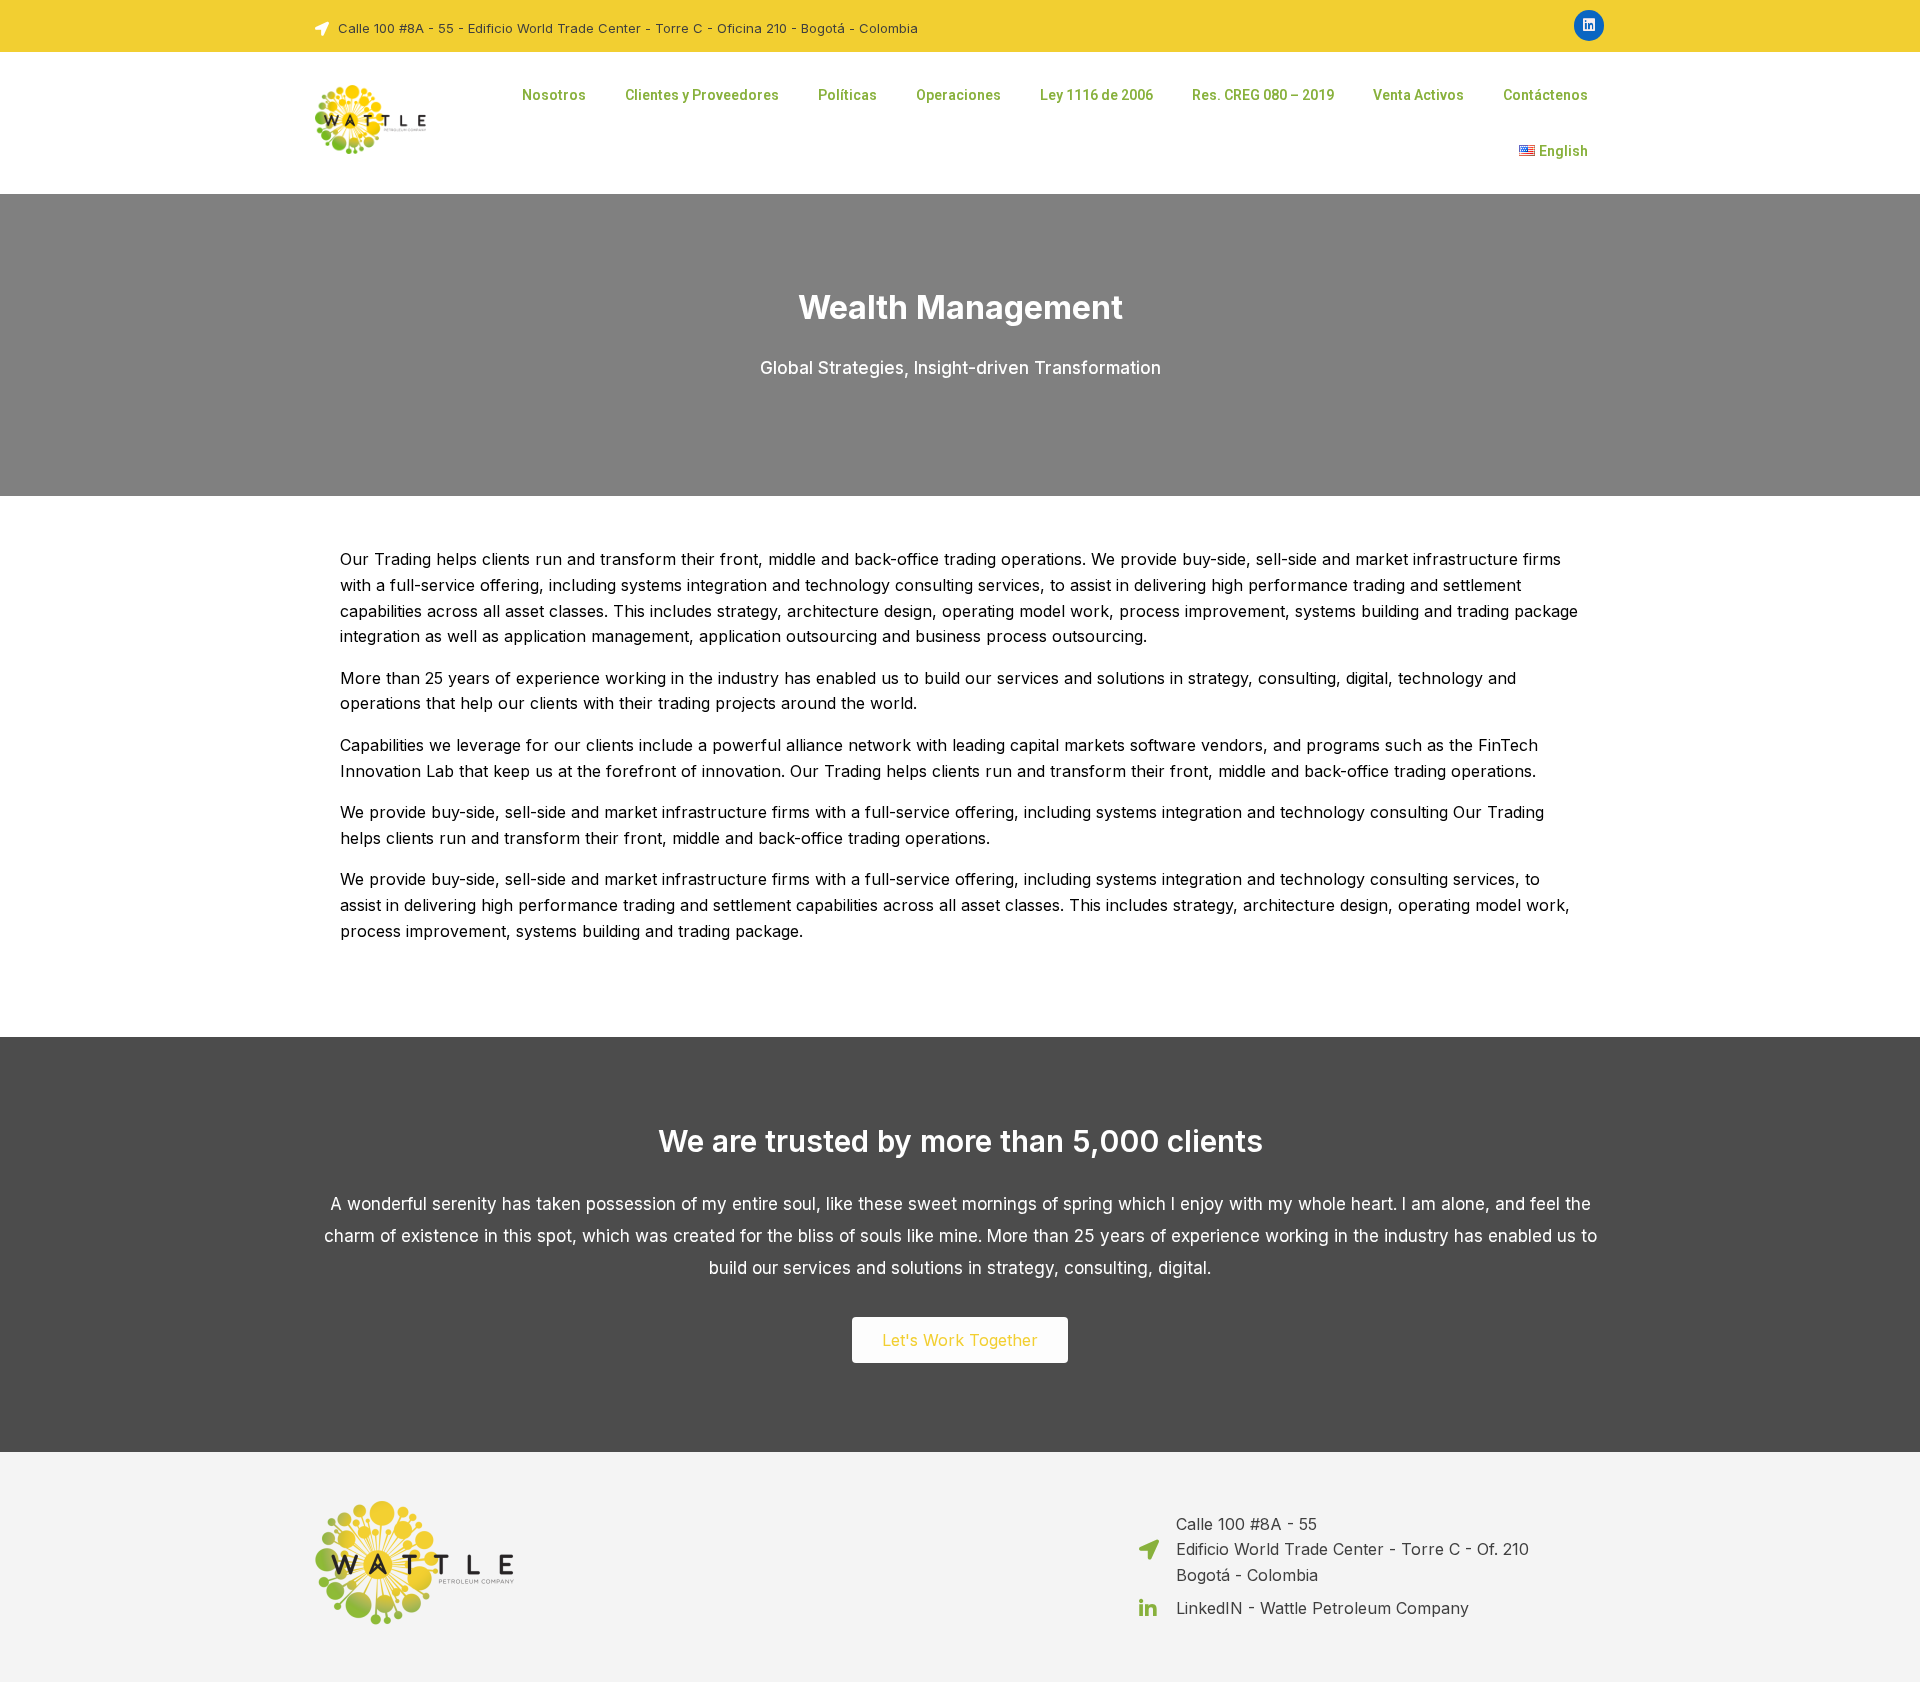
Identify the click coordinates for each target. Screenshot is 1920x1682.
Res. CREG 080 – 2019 (1263, 95)
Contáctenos (1545, 95)
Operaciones (958, 95)
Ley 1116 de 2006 (1096, 95)
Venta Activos (1418, 95)
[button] (960, 1340)
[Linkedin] (1589, 25)
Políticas (847, 95)
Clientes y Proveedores (702, 95)
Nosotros (554, 95)
